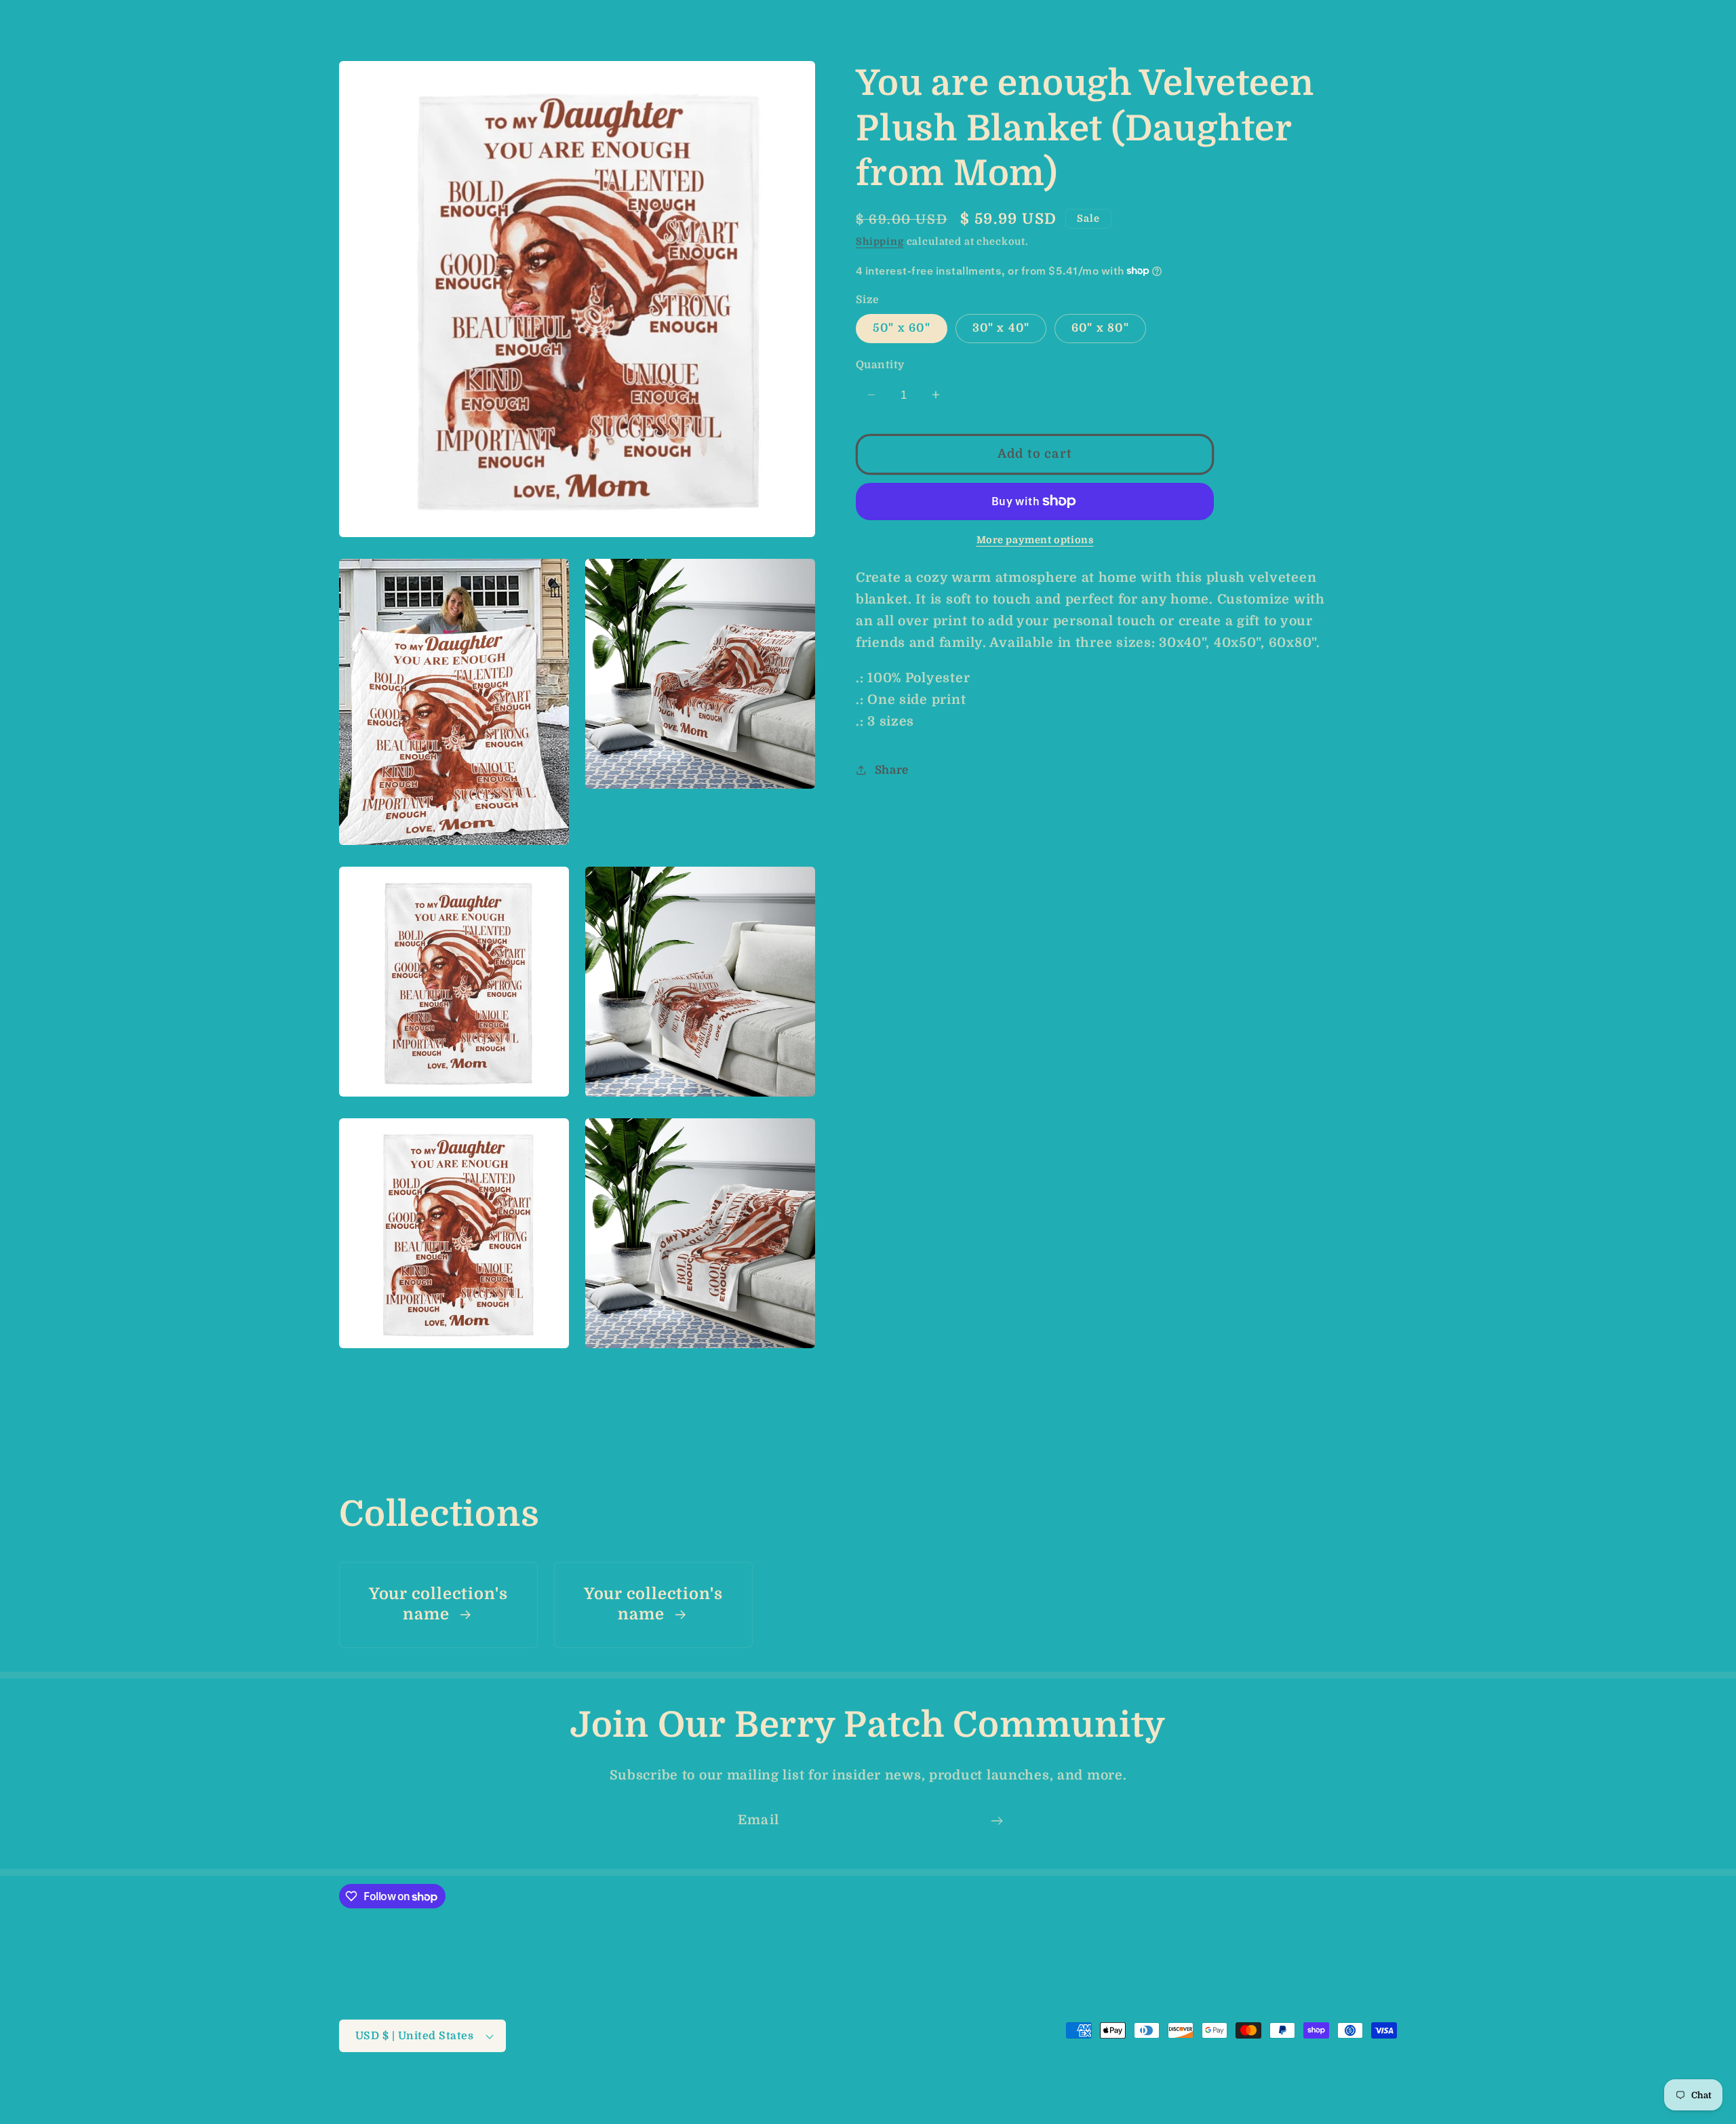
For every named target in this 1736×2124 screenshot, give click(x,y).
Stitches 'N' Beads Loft (435, 2092)
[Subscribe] (997, 1821)
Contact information (1016, 2091)
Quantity (880, 364)
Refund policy (640, 2091)
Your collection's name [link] (438, 1604)
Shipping (880, 241)
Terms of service (817, 2091)
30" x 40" (1001, 328)
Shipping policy (912, 2091)
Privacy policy (725, 2091)
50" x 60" (902, 328)
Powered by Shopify (541, 2092)
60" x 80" (1100, 328)
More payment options (1035, 539)
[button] (34, 18)
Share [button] (892, 769)
